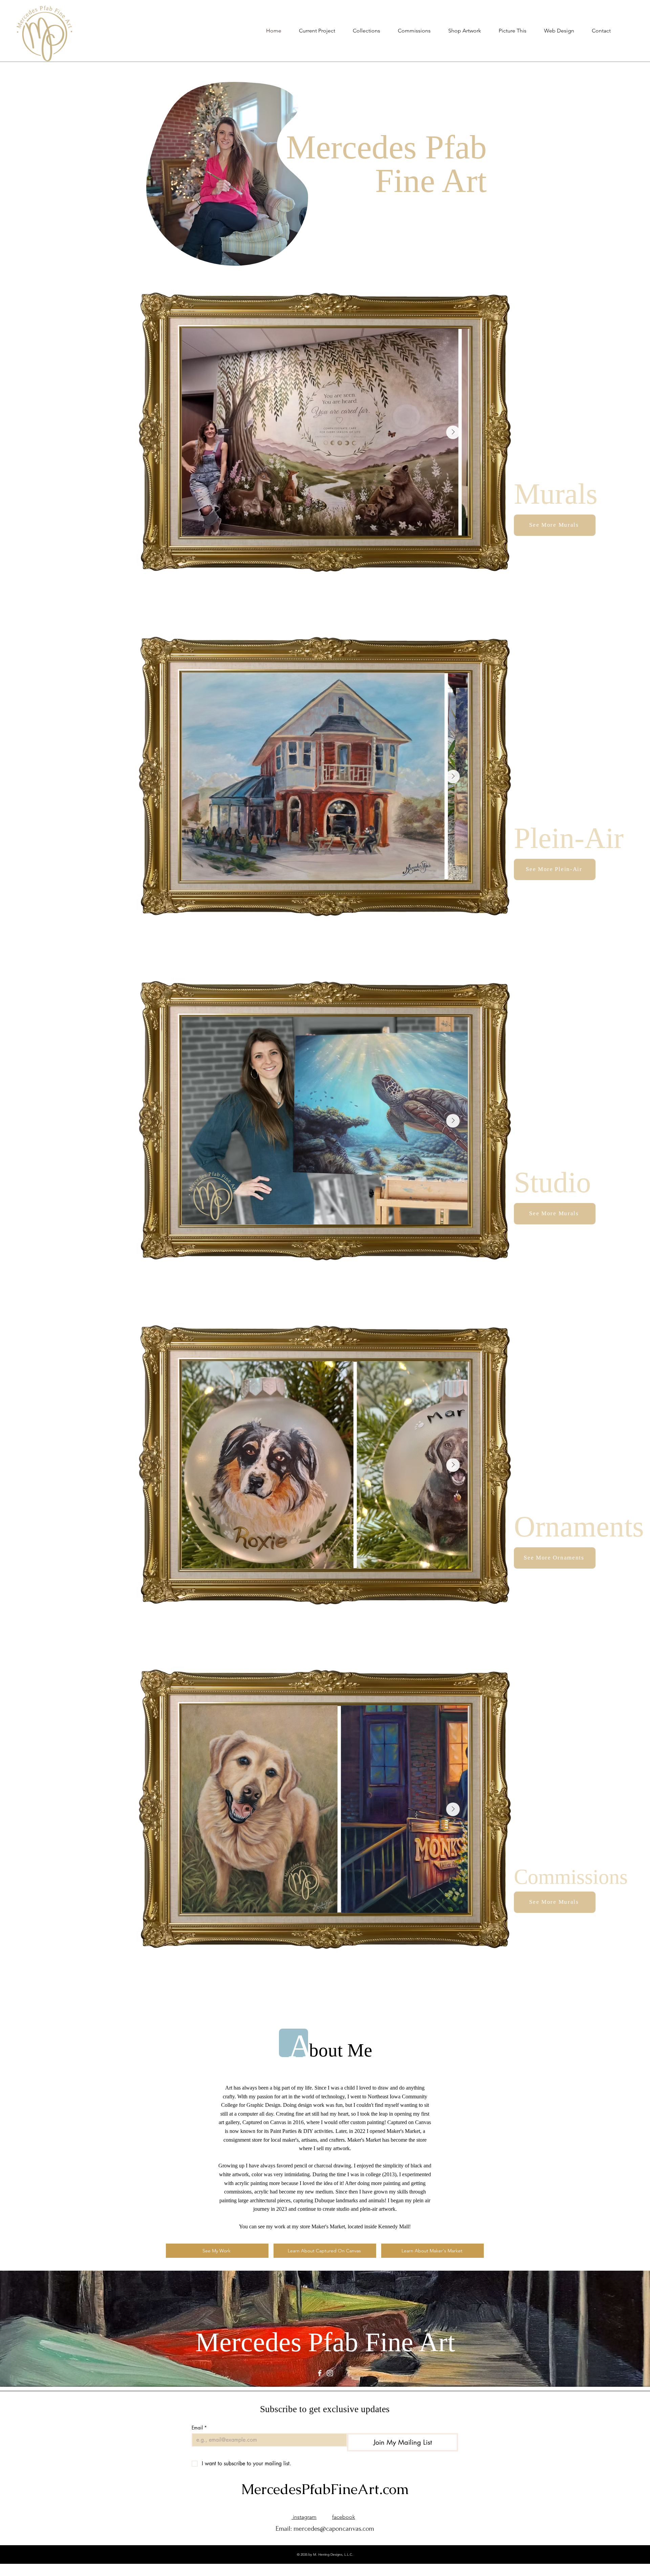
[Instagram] (330, 2373)
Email (199, 2428)
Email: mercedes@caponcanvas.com (325, 2529)
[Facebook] (320, 2373)
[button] (414, 31)
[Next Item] (453, 432)
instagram (304, 2517)
